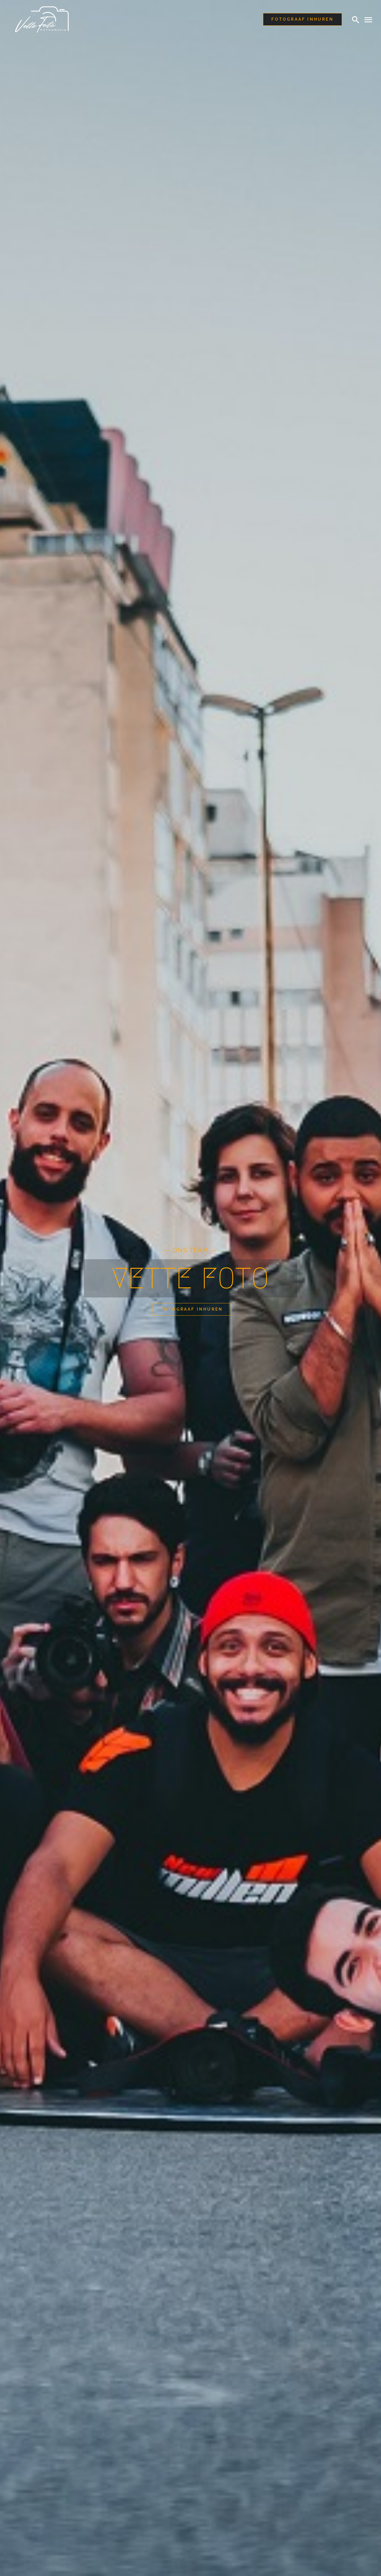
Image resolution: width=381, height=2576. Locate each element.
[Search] (356, 20)
